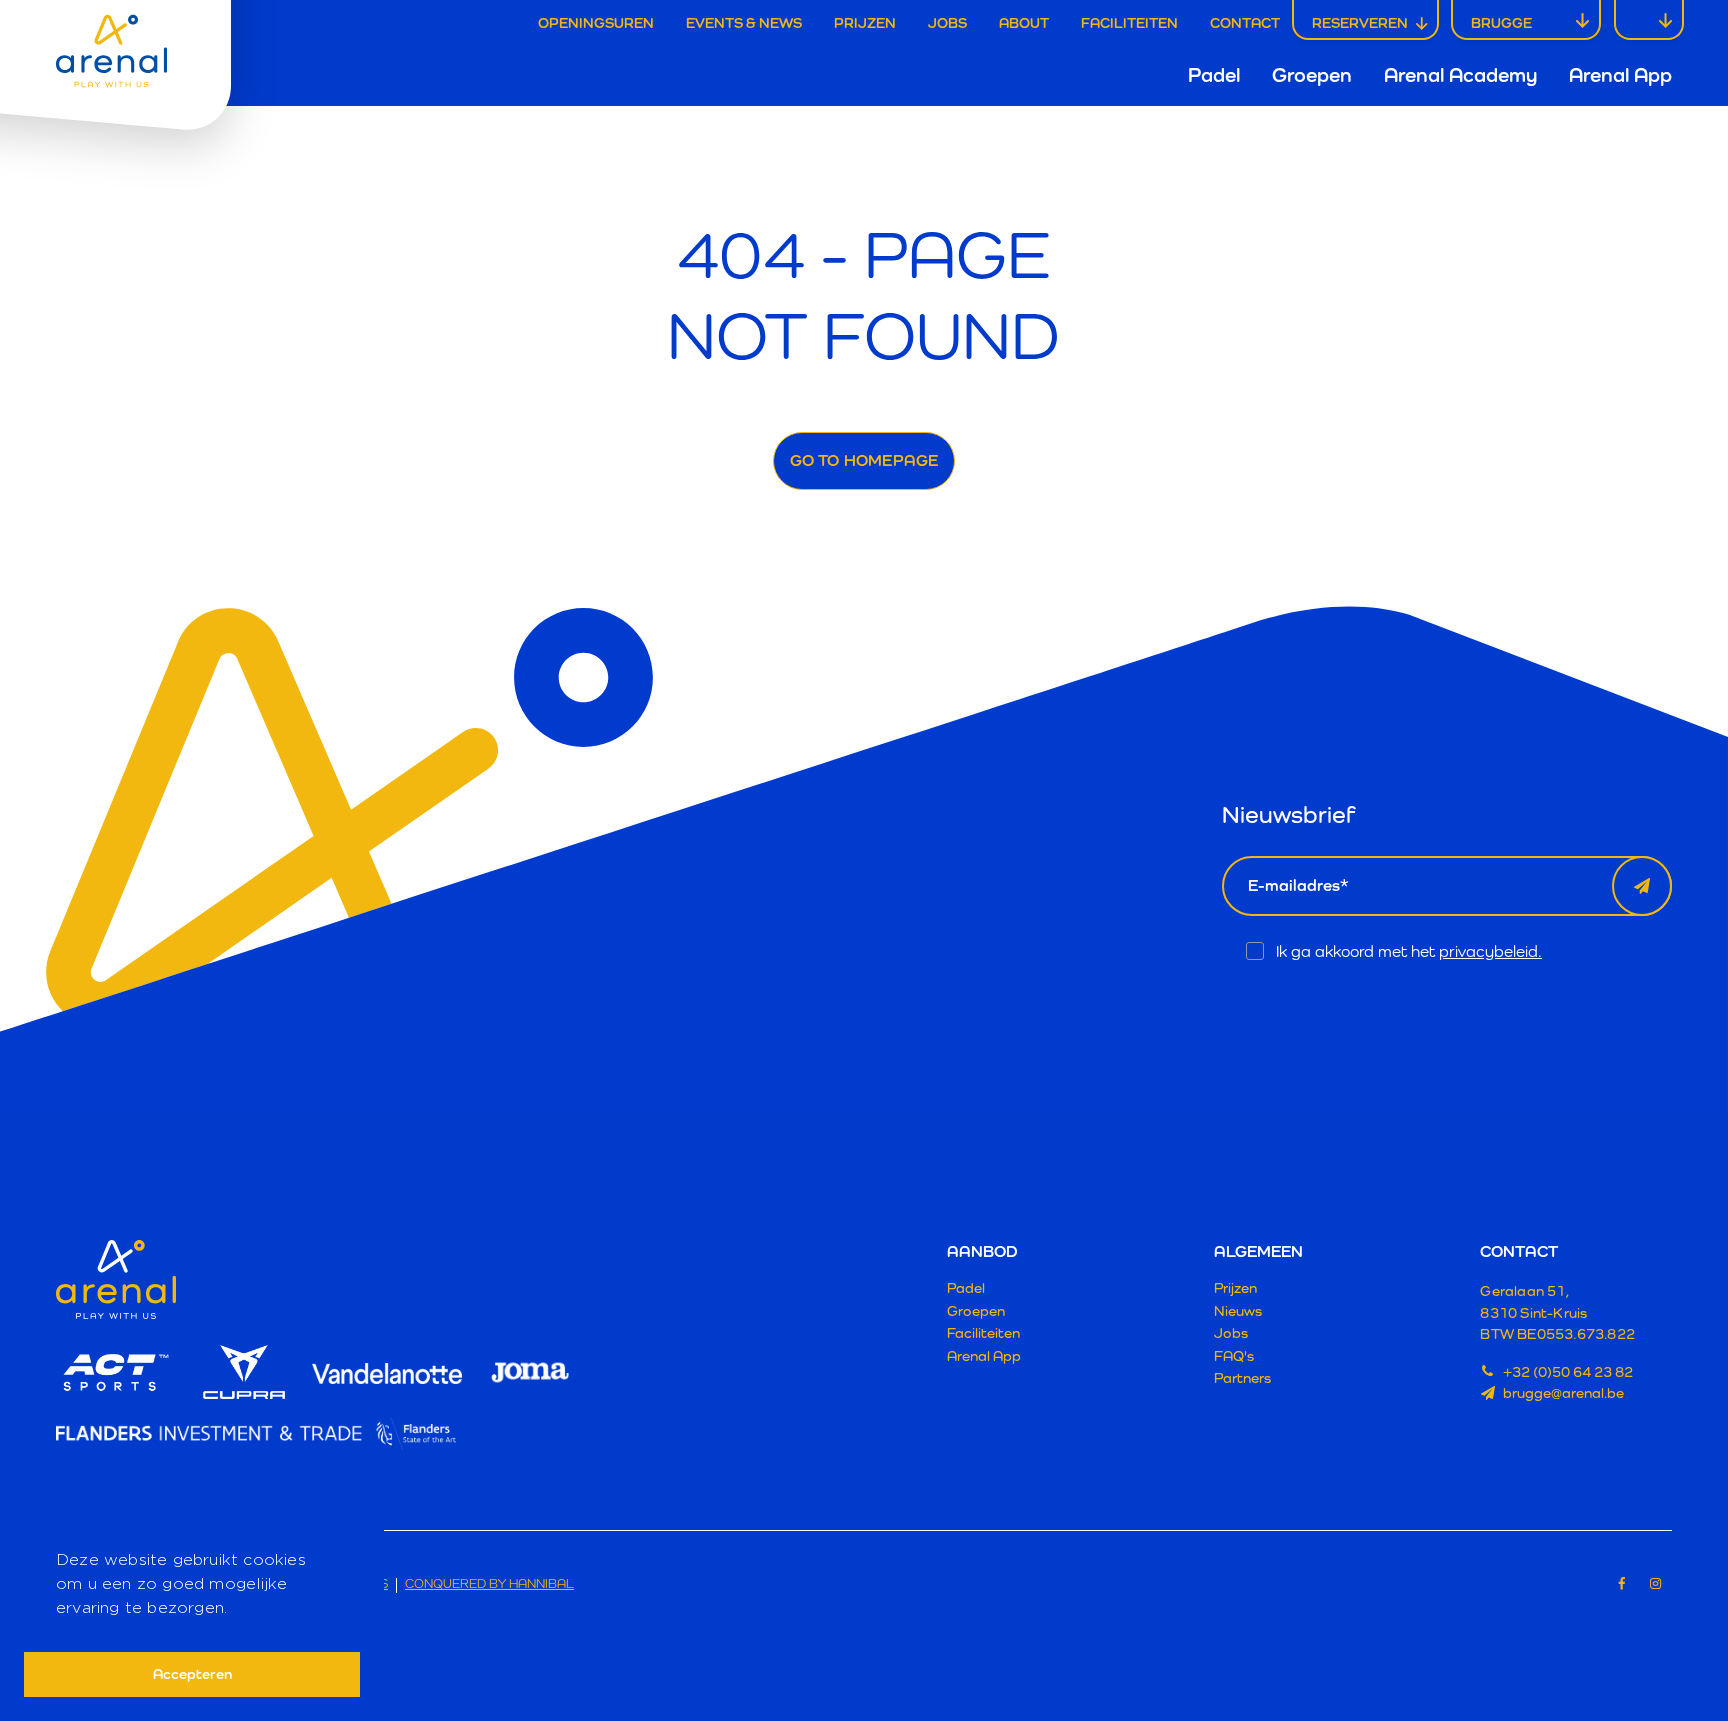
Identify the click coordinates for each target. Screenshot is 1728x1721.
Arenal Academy (1460, 75)
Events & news (744, 22)
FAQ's (1234, 1355)
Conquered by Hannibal (489, 1584)
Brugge (1501, 22)
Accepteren (192, 1674)
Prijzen (865, 22)
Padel (1214, 75)
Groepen (1312, 75)
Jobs (947, 22)
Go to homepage (864, 460)
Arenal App (1620, 75)
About (1024, 22)
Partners (1242, 1377)
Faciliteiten (1129, 22)
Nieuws (1238, 1310)
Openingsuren (596, 22)
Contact (1245, 22)
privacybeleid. (1490, 951)
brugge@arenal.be (1563, 1392)
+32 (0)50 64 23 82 (1568, 1371)
